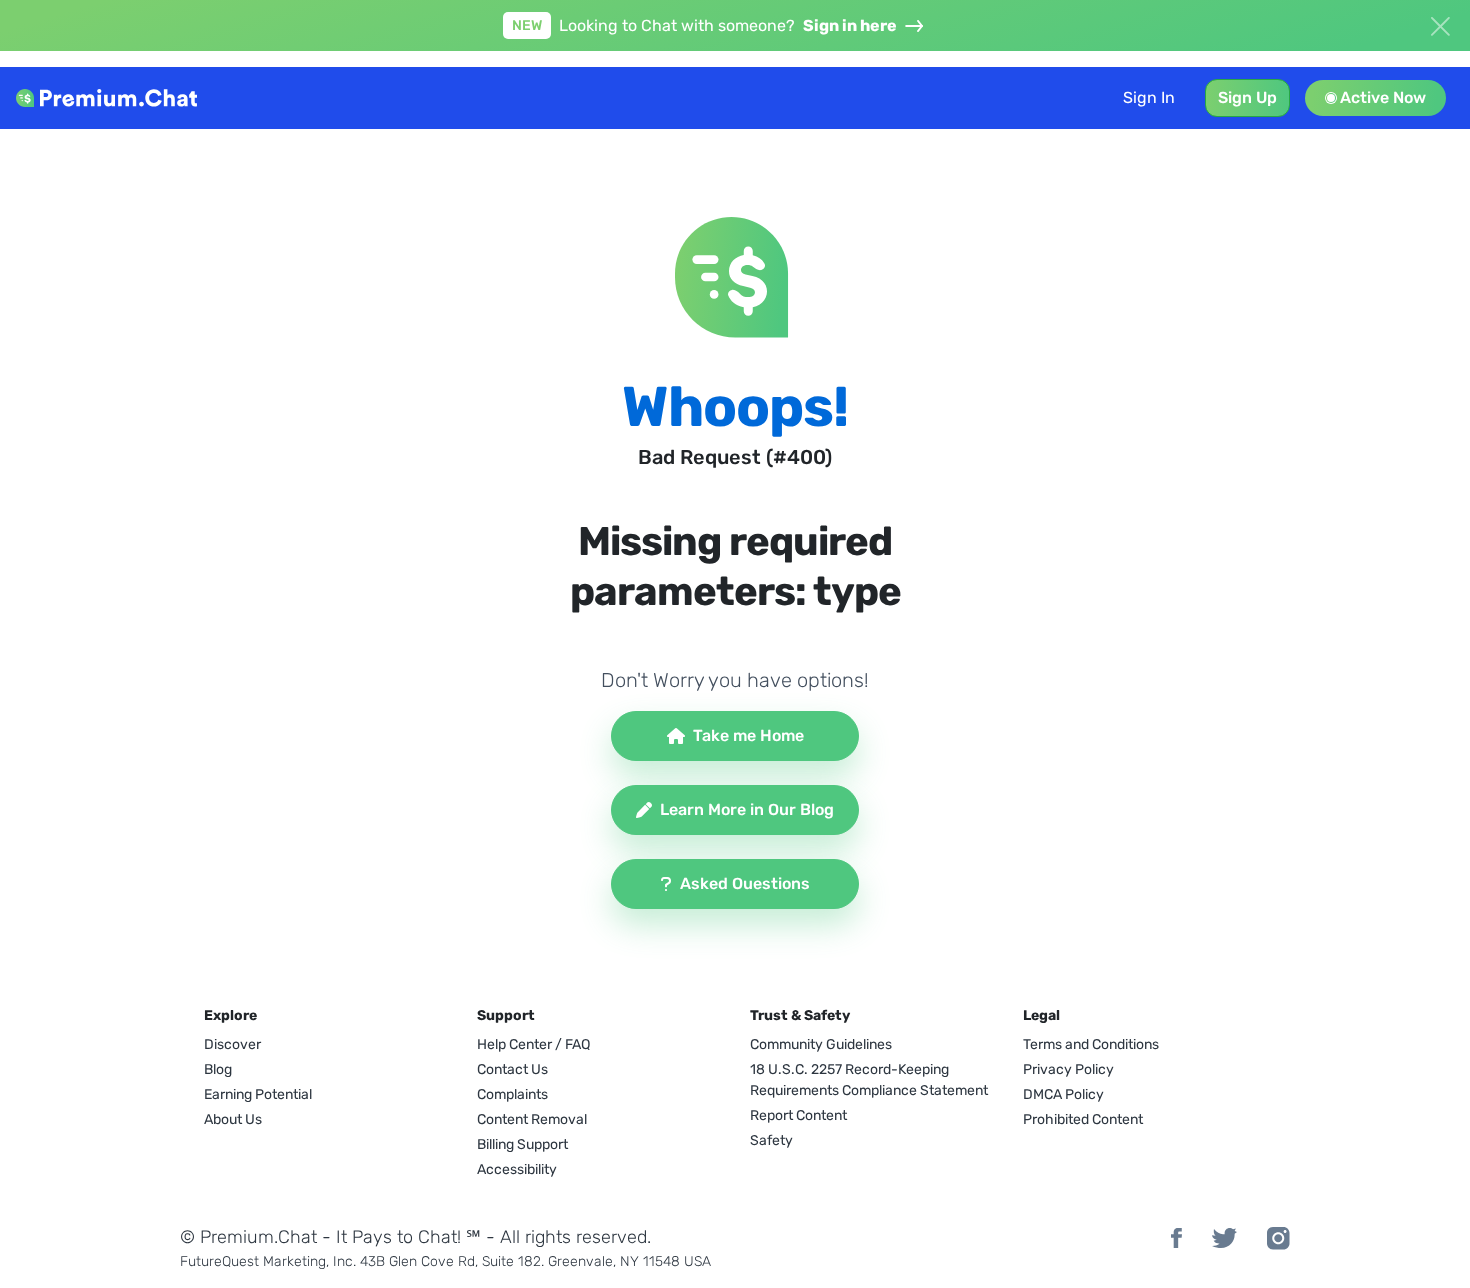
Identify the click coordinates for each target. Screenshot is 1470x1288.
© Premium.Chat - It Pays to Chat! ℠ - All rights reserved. (415, 1237)
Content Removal (532, 1119)
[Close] (1440, 24)
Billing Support (522, 1144)
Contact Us (512, 1069)
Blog (218, 1069)
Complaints (512, 1094)
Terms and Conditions (1091, 1044)
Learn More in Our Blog (747, 809)
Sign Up (1247, 97)
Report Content (798, 1115)
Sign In (1149, 97)
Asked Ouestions (745, 883)
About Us (233, 1119)
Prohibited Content (1083, 1119)
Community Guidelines (821, 1044)
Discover (232, 1044)
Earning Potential (258, 1094)
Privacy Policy (1068, 1069)
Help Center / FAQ (533, 1044)
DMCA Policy (1063, 1094)
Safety (771, 1140)
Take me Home (748, 735)
